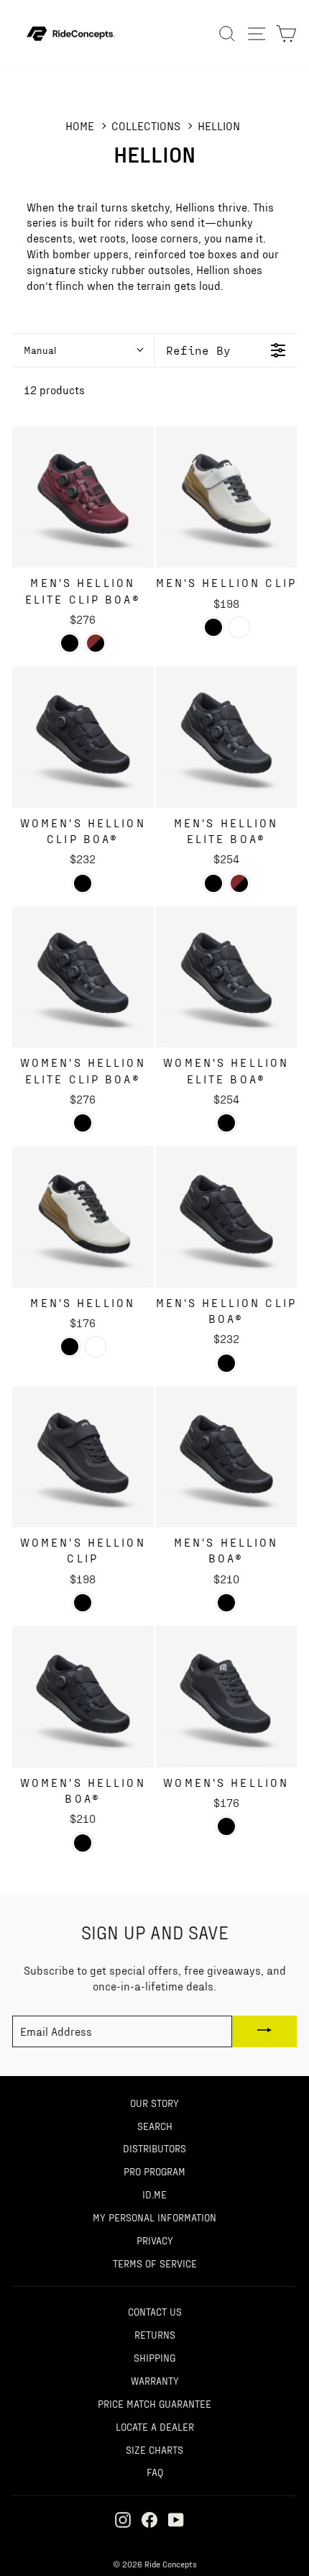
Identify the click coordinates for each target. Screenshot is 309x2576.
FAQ (155, 2472)
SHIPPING (154, 2357)
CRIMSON (96, 643)
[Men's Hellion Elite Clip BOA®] (83, 497)
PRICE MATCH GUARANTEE (154, 2403)
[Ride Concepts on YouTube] (176, 2519)
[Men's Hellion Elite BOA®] (227, 737)
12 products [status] (54, 390)
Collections (146, 126)
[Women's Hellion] (227, 1697)
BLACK (70, 643)
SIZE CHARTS (154, 2449)
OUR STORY (154, 2103)
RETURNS (155, 2334)
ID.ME (154, 2194)
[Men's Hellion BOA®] (227, 1457)
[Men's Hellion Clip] (227, 497)
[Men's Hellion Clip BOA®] (227, 1217)
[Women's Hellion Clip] (83, 1457)
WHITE (239, 627)
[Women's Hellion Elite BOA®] (227, 977)
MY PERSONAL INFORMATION (154, 2217)
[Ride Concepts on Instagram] (123, 2519)
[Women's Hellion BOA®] (83, 1697)
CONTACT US (155, 2311)
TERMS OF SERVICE (155, 2263)
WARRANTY (155, 2380)
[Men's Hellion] (83, 1217)
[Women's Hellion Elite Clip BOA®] (83, 977)
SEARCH (155, 2126)
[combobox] (83, 350)
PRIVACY (155, 2240)
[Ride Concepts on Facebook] (149, 2519)
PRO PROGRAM (154, 2171)
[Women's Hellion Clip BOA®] (83, 737)
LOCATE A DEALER (155, 2426)
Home (80, 126)
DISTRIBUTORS (154, 2148)
